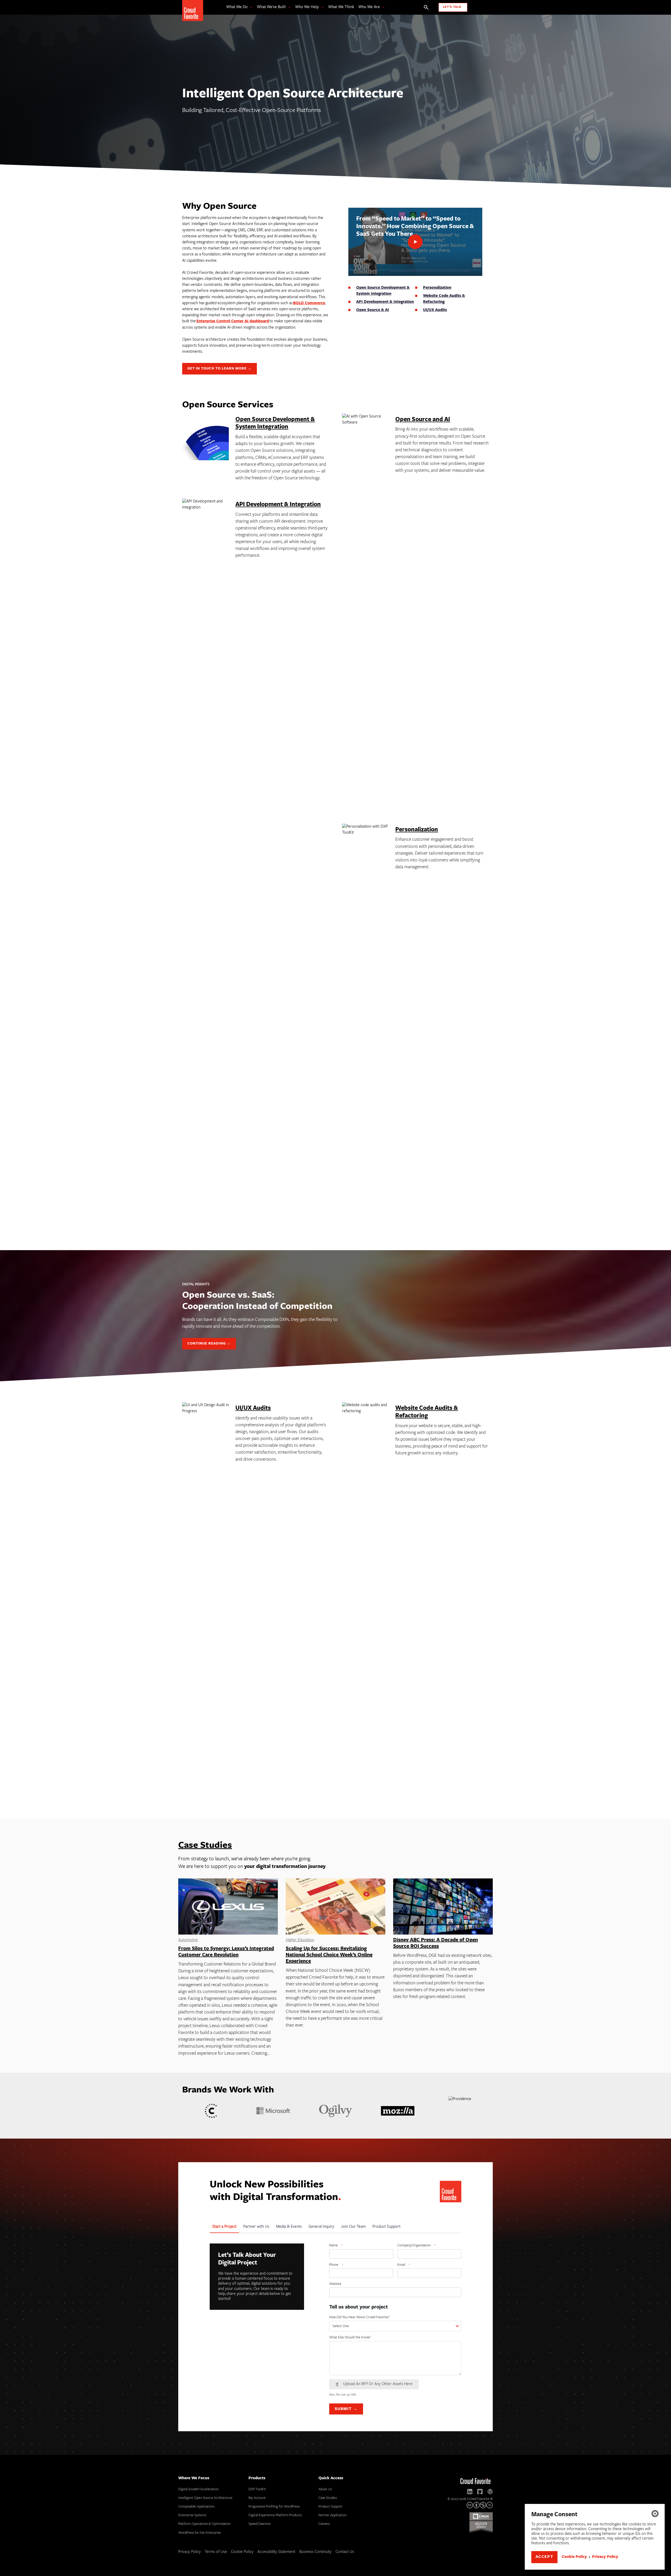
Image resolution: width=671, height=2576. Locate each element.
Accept (545, 2557)
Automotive (188, 1940)
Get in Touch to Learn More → (220, 369)
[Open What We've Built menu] (288, 7)
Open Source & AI (373, 310)
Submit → (346, 2409)
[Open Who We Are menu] (382, 7)
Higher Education (300, 1940)
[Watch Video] (415, 242)
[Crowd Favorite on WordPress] (490, 2492)
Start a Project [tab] (224, 2227)
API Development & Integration (385, 302)
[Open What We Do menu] (250, 7)
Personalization (437, 288)
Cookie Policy (574, 2557)
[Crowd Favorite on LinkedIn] (470, 2492)
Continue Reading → (209, 1344)
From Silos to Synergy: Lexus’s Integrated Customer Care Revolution (226, 1952)
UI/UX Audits (435, 310)
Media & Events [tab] (289, 2227)
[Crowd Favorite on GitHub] (480, 2492)
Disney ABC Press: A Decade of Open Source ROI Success (435, 1943)
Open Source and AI (423, 420)
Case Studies (205, 1846)
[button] (655, 2514)
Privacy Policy (605, 2557)
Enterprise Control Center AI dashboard (233, 321)
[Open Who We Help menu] (321, 7)
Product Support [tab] (386, 2227)
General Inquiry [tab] (321, 2227)
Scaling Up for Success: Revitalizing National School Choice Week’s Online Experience (329, 1955)
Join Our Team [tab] (353, 2227)
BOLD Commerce (309, 303)
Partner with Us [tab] (256, 2227)
